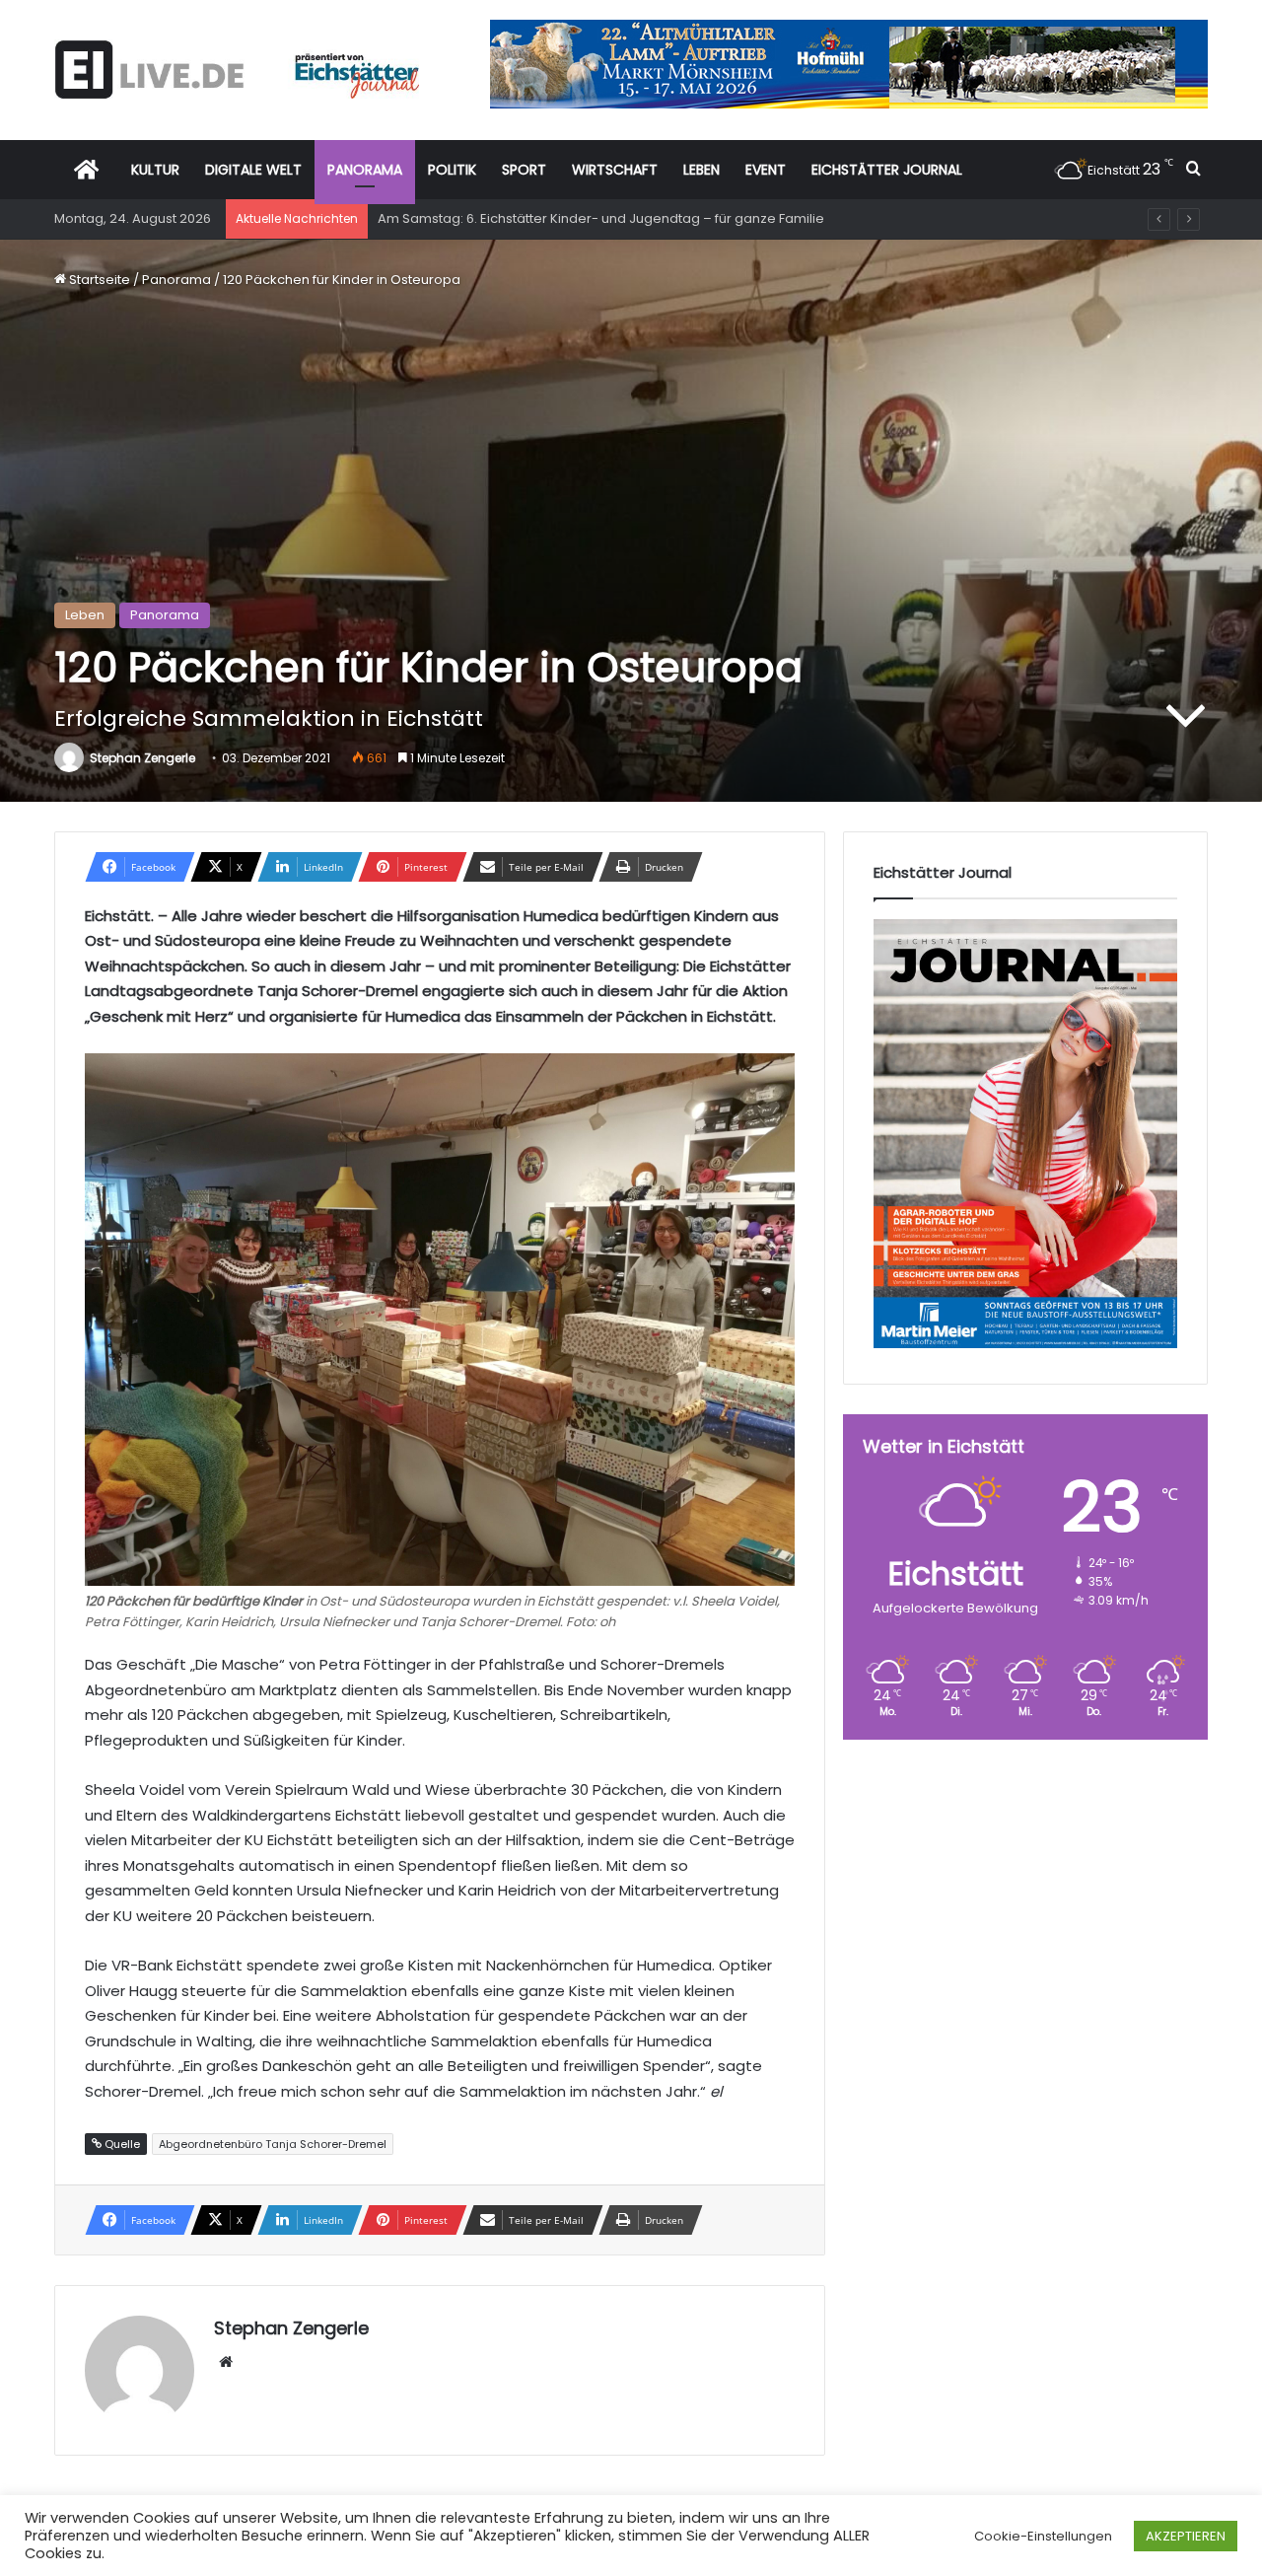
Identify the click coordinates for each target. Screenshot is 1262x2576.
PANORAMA (365, 170)
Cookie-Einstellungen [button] (1043, 2536)
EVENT (766, 170)
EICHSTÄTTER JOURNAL (887, 170)
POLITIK (452, 170)
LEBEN (701, 170)
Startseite (98, 280)
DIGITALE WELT (253, 170)
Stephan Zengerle (142, 758)
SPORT (524, 170)
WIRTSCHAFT (615, 170)
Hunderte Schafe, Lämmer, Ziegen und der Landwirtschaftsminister (591, 218)
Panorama (176, 280)
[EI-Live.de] (237, 70)
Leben (85, 615)
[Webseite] (226, 2362)
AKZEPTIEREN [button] (1186, 2536)
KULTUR (155, 170)
